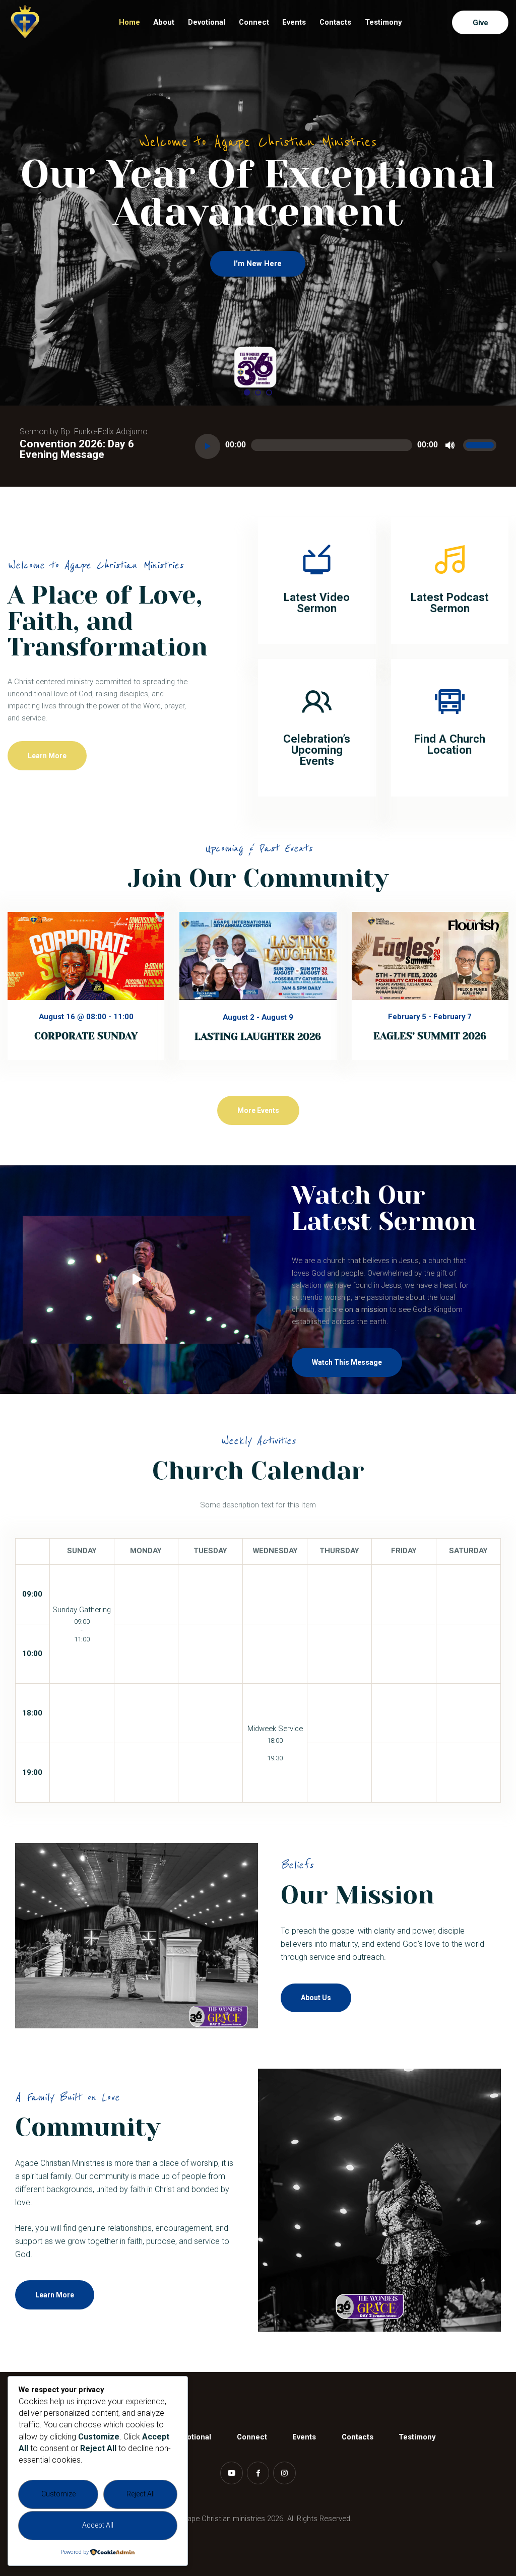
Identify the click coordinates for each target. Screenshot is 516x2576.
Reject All (141, 2494)
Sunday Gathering (82, 1610)
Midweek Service (275, 1729)
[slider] (480, 445)
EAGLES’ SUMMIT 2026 (430, 1036)
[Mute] (450, 445)
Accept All (98, 2525)
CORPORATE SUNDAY (86, 1036)
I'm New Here (258, 263)
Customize (58, 2494)
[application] (346, 446)
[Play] (208, 446)
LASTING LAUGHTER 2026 (258, 1037)
